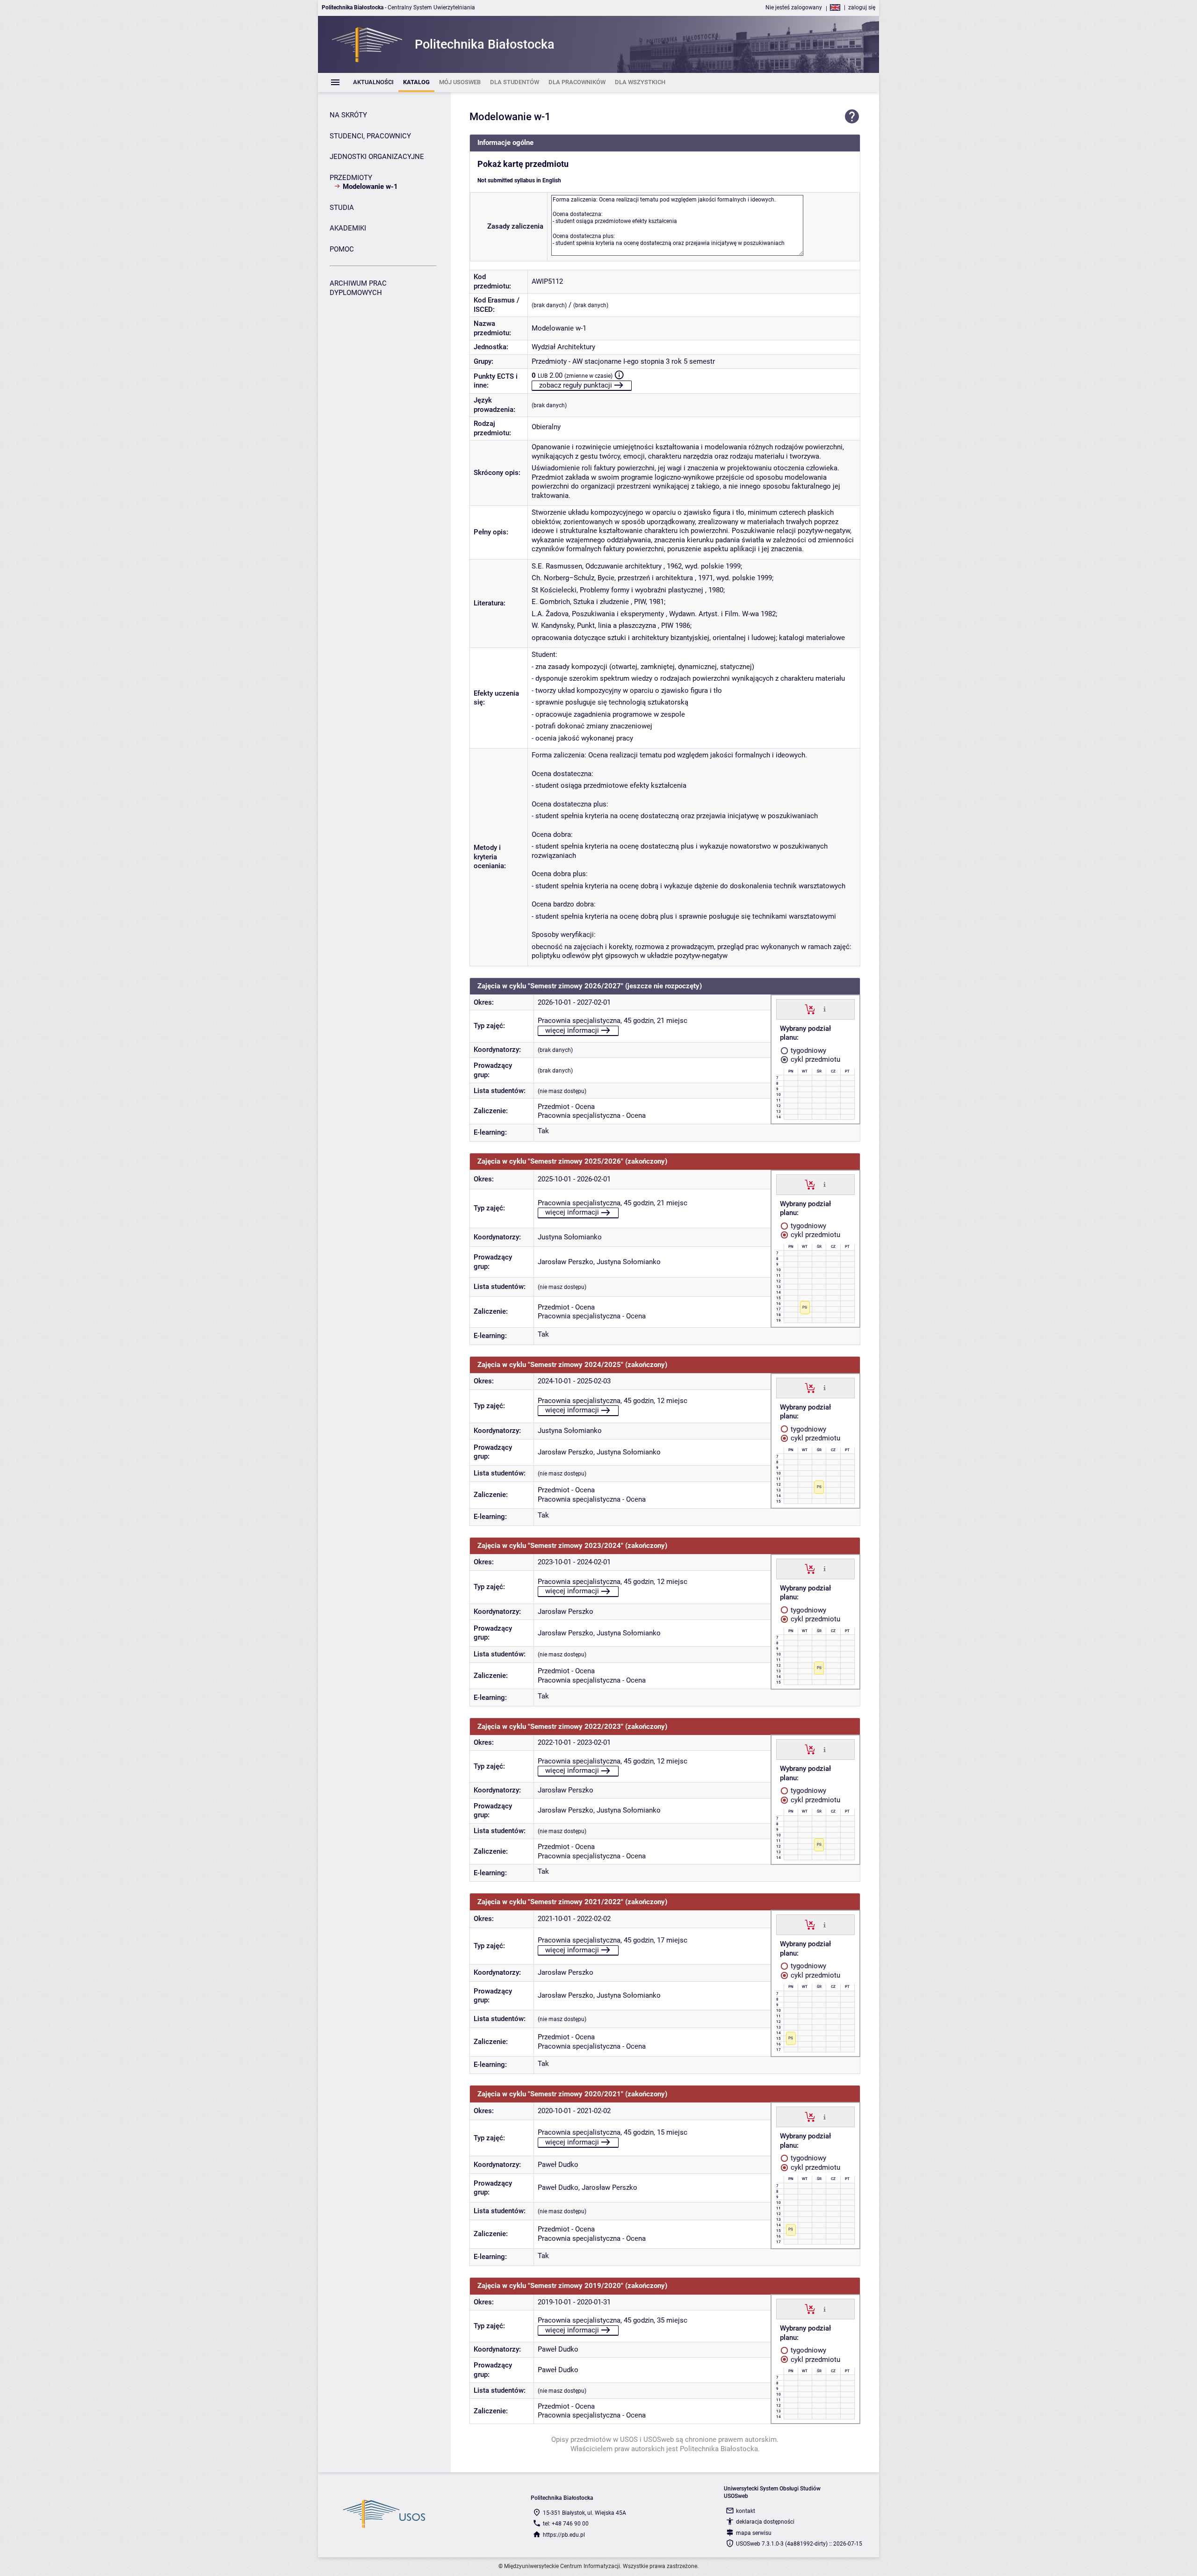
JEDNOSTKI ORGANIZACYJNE (377, 157)
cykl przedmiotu (815, 1059)
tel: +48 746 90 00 (566, 2524)
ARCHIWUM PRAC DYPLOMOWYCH (358, 288)
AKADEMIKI (348, 228)
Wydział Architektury (563, 347)
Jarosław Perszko (566, 1262)
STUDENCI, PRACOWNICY (370, 136)
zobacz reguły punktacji (576, 385)
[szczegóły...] (825, 1009)
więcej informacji (572, 1030)
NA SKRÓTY (348, 115)
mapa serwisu (754, 2533)
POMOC (342, 249)
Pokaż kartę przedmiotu (523, 164)
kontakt (746, 2511)
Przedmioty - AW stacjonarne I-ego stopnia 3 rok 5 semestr (623, 361)
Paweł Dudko (558, 2165)
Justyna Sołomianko (570, 1237)
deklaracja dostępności (765, 2522)
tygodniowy (808, 1051)
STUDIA (342, 208)
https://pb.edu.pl (564, 2535)
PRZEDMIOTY (351, 178)
